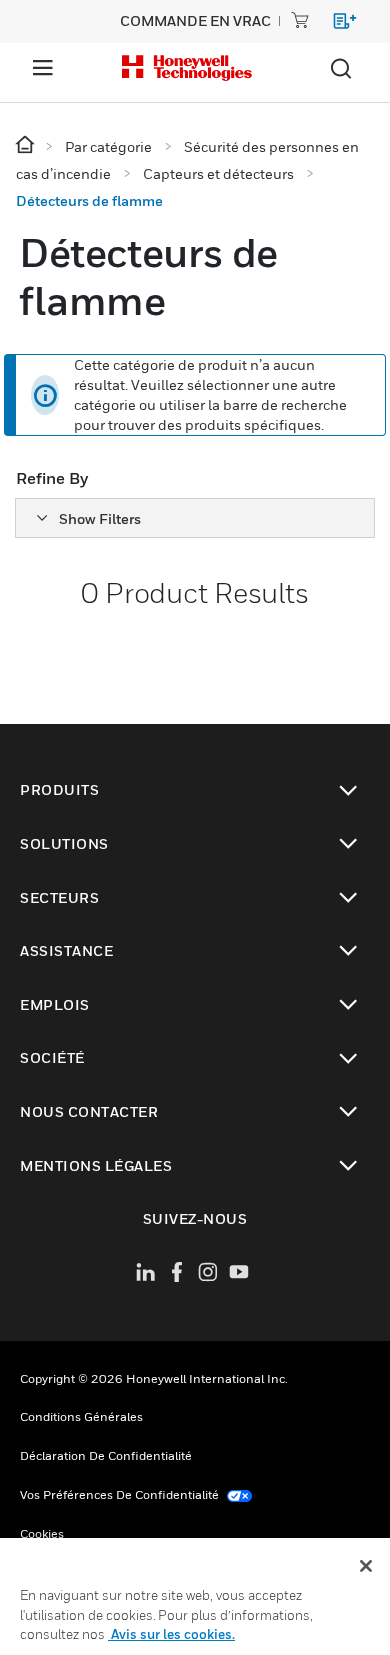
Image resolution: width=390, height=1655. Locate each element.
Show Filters (100, 518)
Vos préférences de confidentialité (121, 1494)
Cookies (42, 1533)
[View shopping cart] (335, 24)
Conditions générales (81, 1416)
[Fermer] (366, 1566)
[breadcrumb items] (26, 145)
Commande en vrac (195, 20)
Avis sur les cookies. (171, 1634)
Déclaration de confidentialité (106, 1455)
